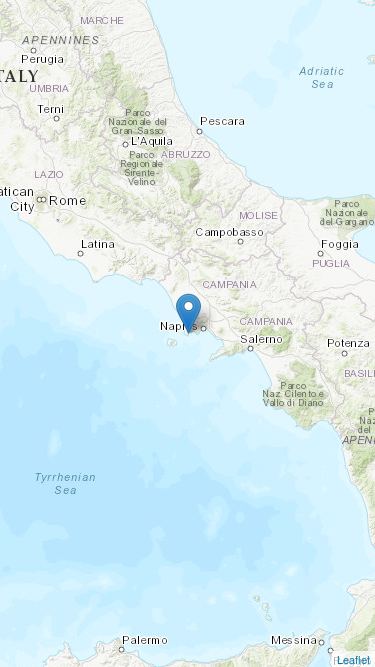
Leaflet (353, 659)
